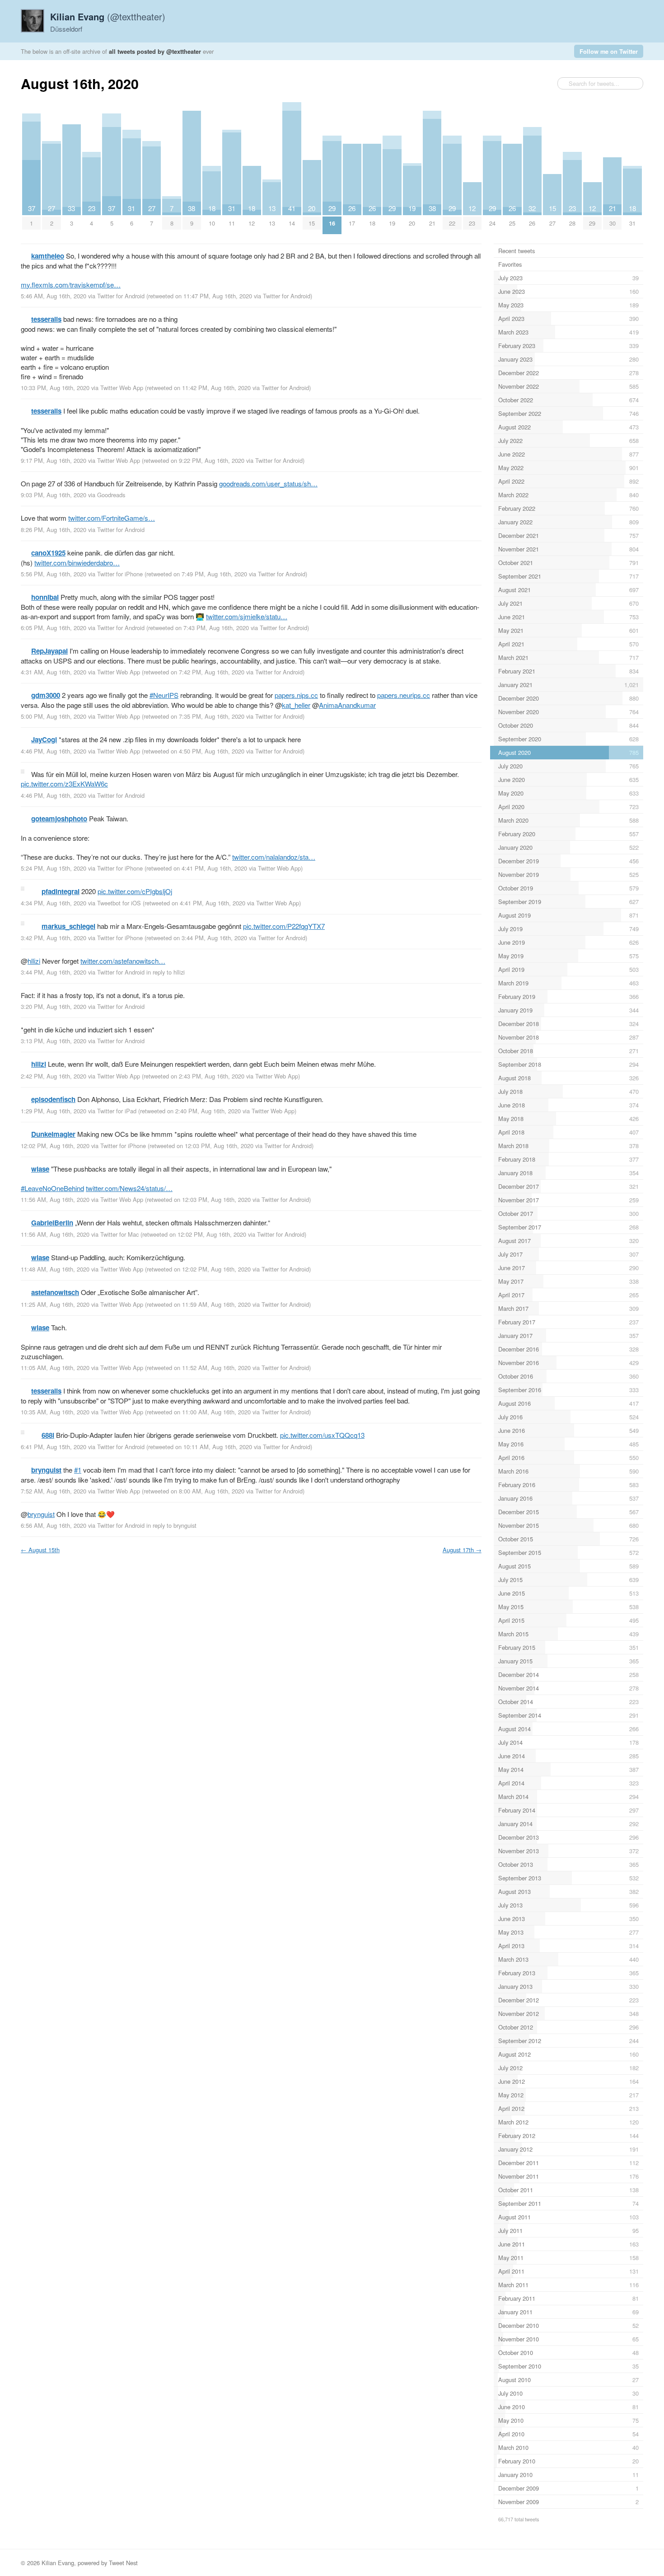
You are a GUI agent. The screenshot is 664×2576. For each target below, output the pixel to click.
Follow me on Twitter (609, 51)
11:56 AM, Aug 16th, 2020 (55, 1199)
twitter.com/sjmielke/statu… (247, 616)
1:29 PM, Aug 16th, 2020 (54, 1111)
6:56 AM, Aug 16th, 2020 (54, 1525)
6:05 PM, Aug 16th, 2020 (54, 628)
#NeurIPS (164, 695)
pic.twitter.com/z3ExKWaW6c (64, 784)
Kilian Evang (58, 2563)
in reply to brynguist (171, 1525)
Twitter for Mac (119, 1234)
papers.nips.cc (296, 695)
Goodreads (111, 495)
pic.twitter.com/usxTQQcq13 (322, 1435)
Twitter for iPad (117, 1111)
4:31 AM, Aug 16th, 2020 (54, 672)
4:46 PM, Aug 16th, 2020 (54, 751)
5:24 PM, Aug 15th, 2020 (54, 868)
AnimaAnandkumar (347, 705)
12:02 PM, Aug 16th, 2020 (55, 1146)
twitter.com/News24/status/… (129, 1188)
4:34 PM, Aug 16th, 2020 (54, 903)
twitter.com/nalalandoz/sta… (274, 857)
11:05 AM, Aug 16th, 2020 (55, 1368)
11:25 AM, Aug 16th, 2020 (55, 1304)
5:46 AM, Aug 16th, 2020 (54, 296)
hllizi (34, 961)
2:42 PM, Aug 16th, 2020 (54, 1076)
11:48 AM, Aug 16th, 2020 (55, 1269)
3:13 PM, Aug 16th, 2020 (54, 1041)
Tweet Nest (123, 2563)
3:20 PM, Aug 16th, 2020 (54, 1006)
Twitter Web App (122, 388)
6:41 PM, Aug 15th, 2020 (54, 1447)
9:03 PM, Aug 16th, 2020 (54, 495)
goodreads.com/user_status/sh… (268, 483)
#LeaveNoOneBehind (52, 1188)
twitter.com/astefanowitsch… (123, 961)
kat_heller (296, 705)
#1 (78, 1470)
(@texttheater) (108, 16)
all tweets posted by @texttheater (155, 51)
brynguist (41, 1514)
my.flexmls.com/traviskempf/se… (71, 285)
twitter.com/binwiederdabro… (77, 563)
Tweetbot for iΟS (119, 903)
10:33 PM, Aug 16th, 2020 (55, 388)
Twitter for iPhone (120, 574)
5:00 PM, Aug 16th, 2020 (54, 716)
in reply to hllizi (166, 972)
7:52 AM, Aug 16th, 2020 (54, 1491)
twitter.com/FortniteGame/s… (112, 518)
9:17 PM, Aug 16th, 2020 (54, 460)
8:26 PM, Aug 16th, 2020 (54, 530)
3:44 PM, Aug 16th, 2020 (54, 972)
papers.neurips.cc (404, 695)
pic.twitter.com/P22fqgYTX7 (284, 926)
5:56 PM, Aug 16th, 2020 (54, 574)
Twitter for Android (121, 296)
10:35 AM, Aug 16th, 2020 (55, 1412)
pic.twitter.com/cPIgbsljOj (135, 891)
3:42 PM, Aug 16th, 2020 (54, 938)
